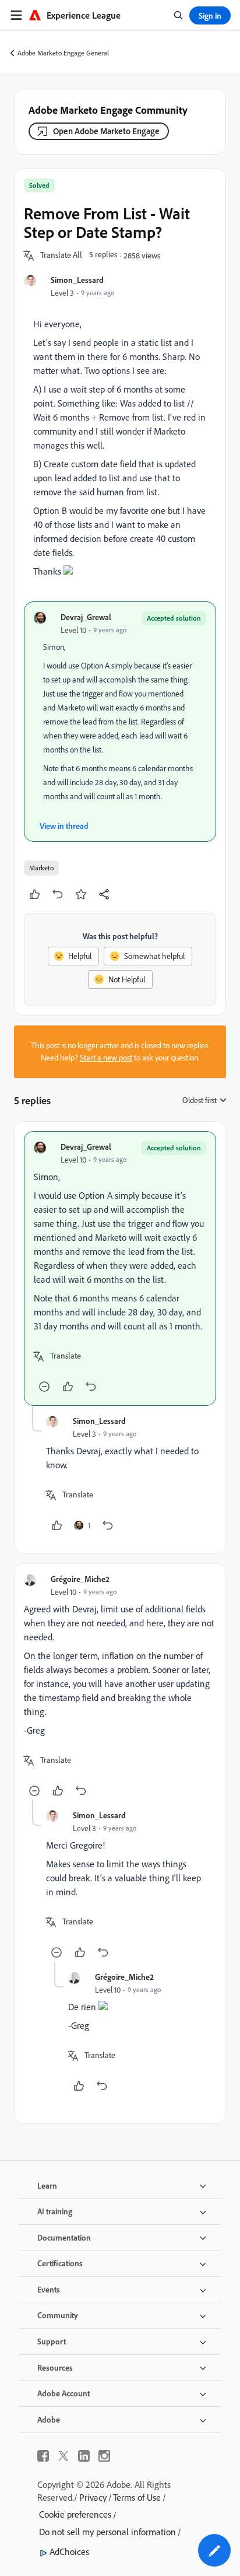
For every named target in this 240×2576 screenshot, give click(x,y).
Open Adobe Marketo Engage (106, 131)
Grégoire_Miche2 (80, 1579)
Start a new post (106, 1058)
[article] (120, 1268)
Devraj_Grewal (86, 617)
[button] (61, 256)
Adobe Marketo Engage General (63, 53)
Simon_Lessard (77, 280)
